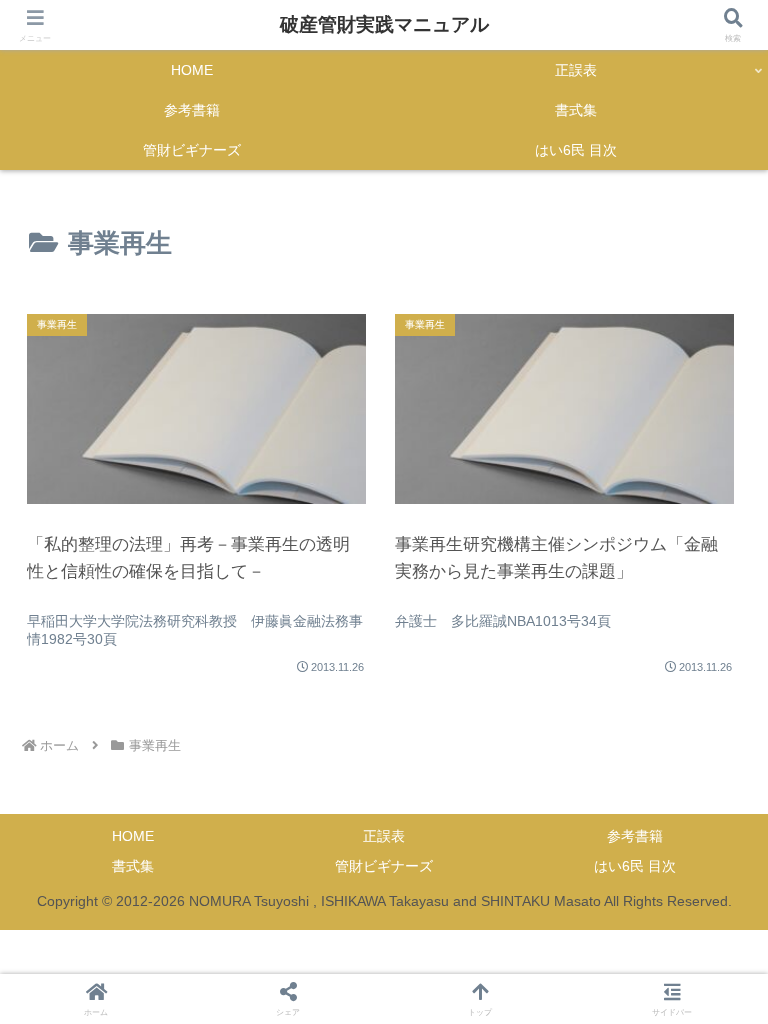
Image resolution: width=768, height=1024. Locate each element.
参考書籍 (635, 836)
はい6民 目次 (635, 866)
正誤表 (384, 836)
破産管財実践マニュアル (384, 24)
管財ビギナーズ (384, 866)
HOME (133, 836)
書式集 (133, 866)
